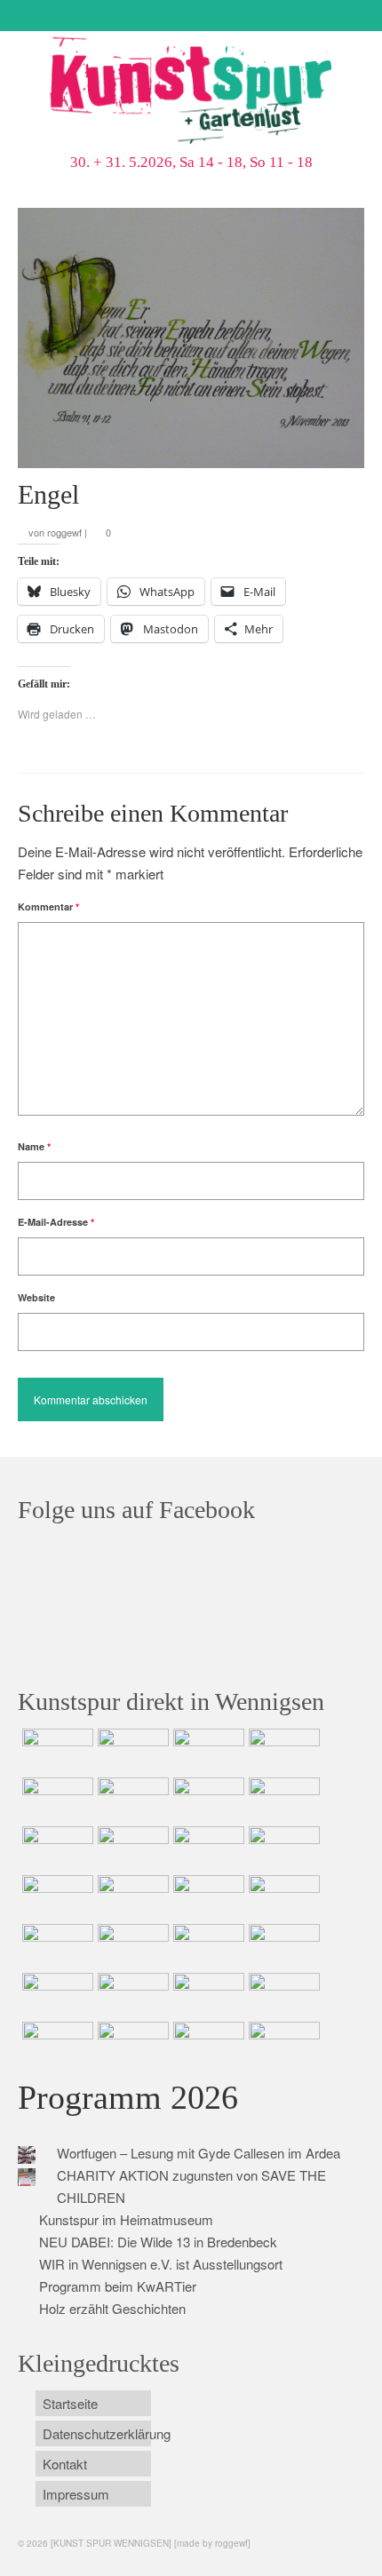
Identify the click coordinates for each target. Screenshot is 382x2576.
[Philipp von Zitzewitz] (56, 1897)
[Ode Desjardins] (207, 1995)
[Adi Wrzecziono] (207, 1897)
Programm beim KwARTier (118, 2286)
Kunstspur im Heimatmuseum (126, 2219)
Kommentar (48, 906)
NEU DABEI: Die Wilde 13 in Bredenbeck (158, 2242)
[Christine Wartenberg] (131, 1800)
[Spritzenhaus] (282, 2044)
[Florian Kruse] (282, 1995)
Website (36, 1297)
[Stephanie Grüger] (131, 1995)
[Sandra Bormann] (56, 2044)
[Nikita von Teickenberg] (56, 1995)
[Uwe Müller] (56, 1946)
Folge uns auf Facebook (136, 1510)
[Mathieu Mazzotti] (282, 1800)
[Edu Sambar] (56, 1751)
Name (34, 1146)
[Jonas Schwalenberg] (282, 1946)
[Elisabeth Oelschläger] (207, 2044)
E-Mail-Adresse (56, 1222)
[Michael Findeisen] (282, 1897)
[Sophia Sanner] (131, 1897)
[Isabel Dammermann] (207, 1751)
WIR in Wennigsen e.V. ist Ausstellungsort (161, 2264)
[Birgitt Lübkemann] (131, 1849)
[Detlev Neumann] (131, 2044)
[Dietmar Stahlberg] (282, 1849)
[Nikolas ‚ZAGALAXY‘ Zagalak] (56, 1849)
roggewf (64, 532)
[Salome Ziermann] (131, 1751)
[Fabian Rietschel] (56, 1800)
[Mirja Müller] (207, 1849)
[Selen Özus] (207, 1946)
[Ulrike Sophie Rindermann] (207, 1800)
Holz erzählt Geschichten (112, 2308)
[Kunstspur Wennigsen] (191, 92)
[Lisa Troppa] (131, 1946)
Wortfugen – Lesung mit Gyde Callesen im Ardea (199, 2153)
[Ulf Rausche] (282, 1751)
